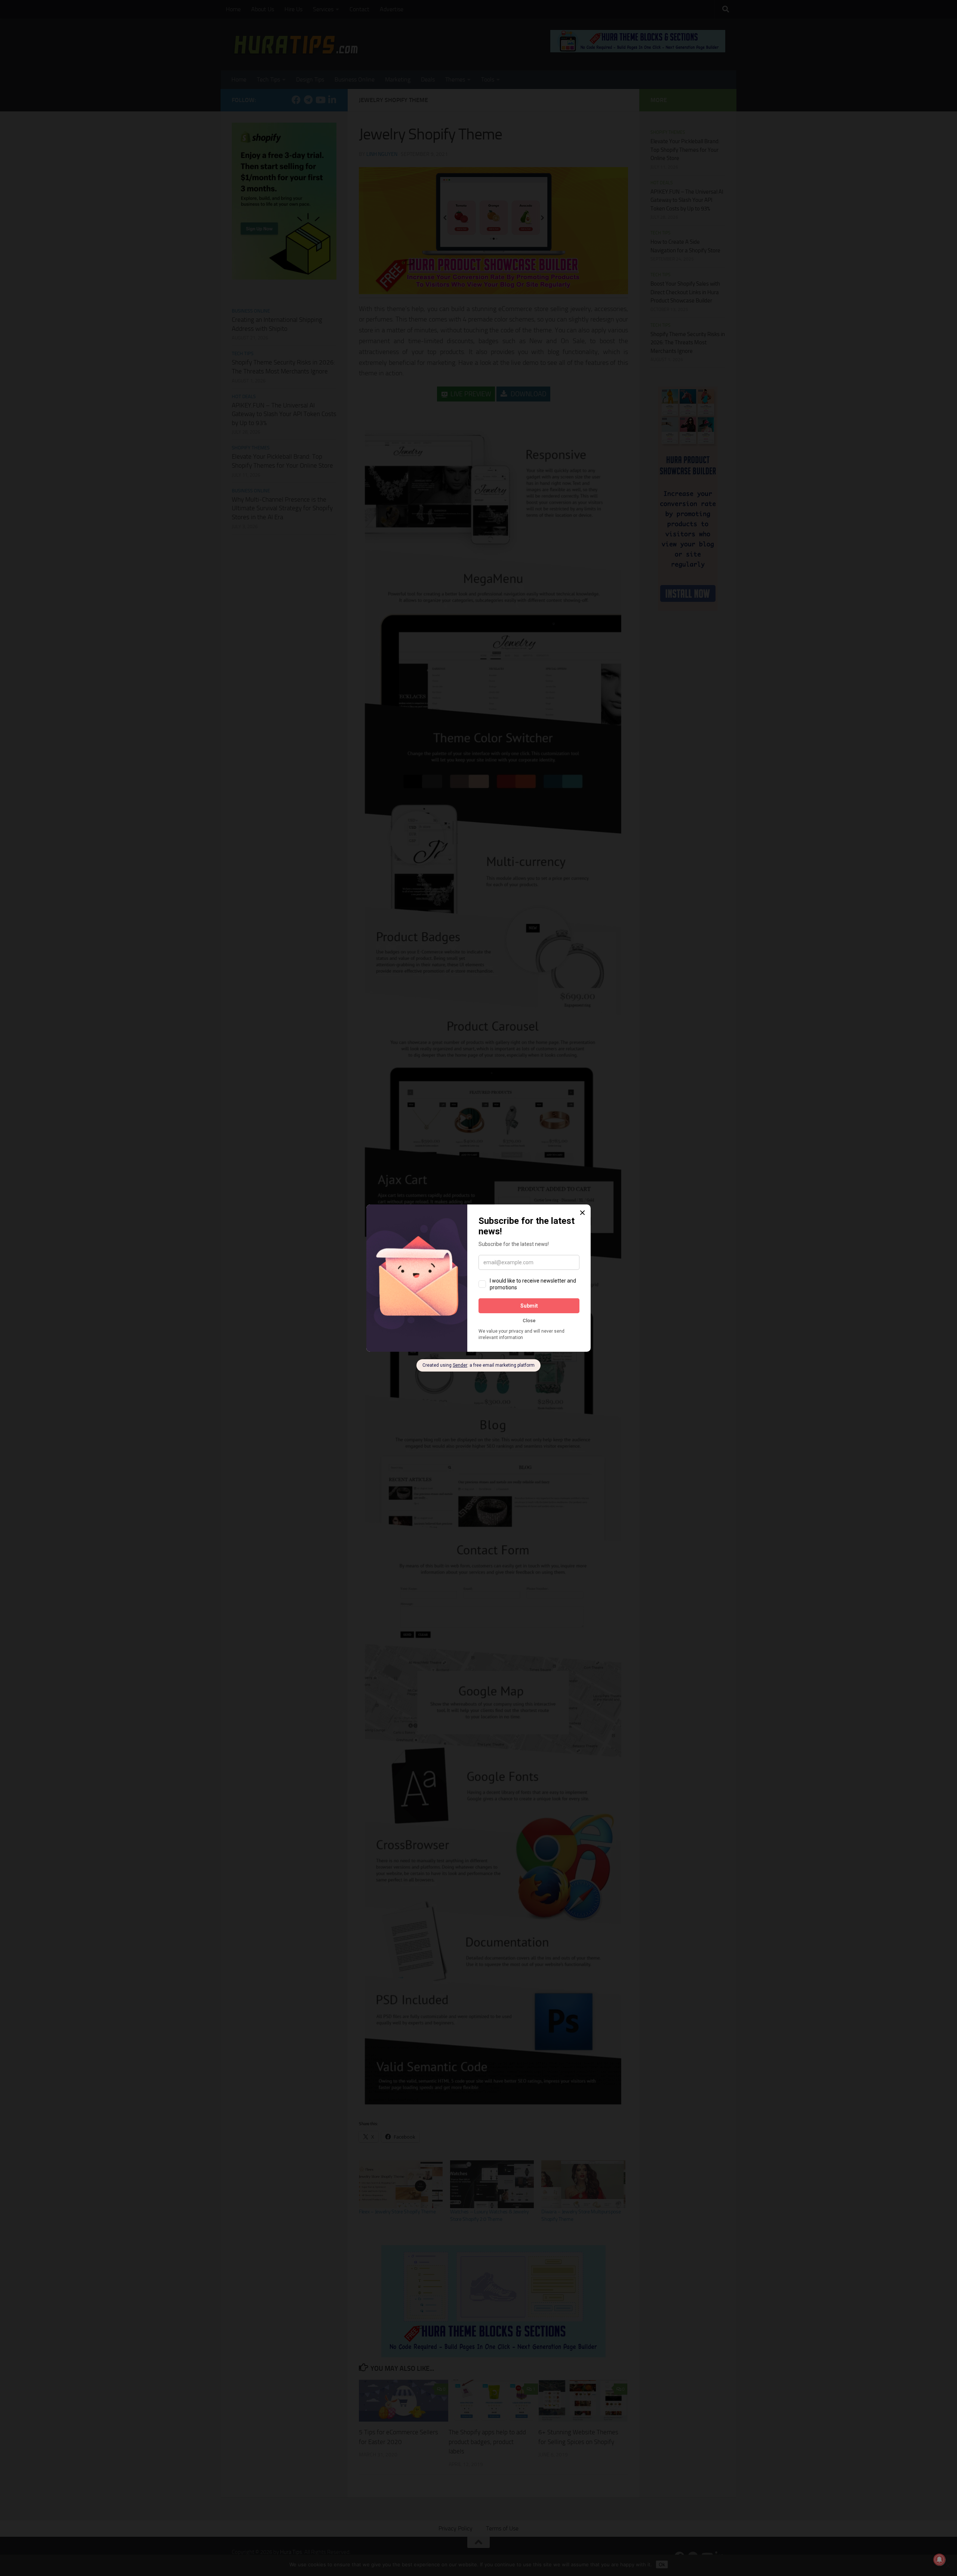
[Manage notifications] (939, 2560)
